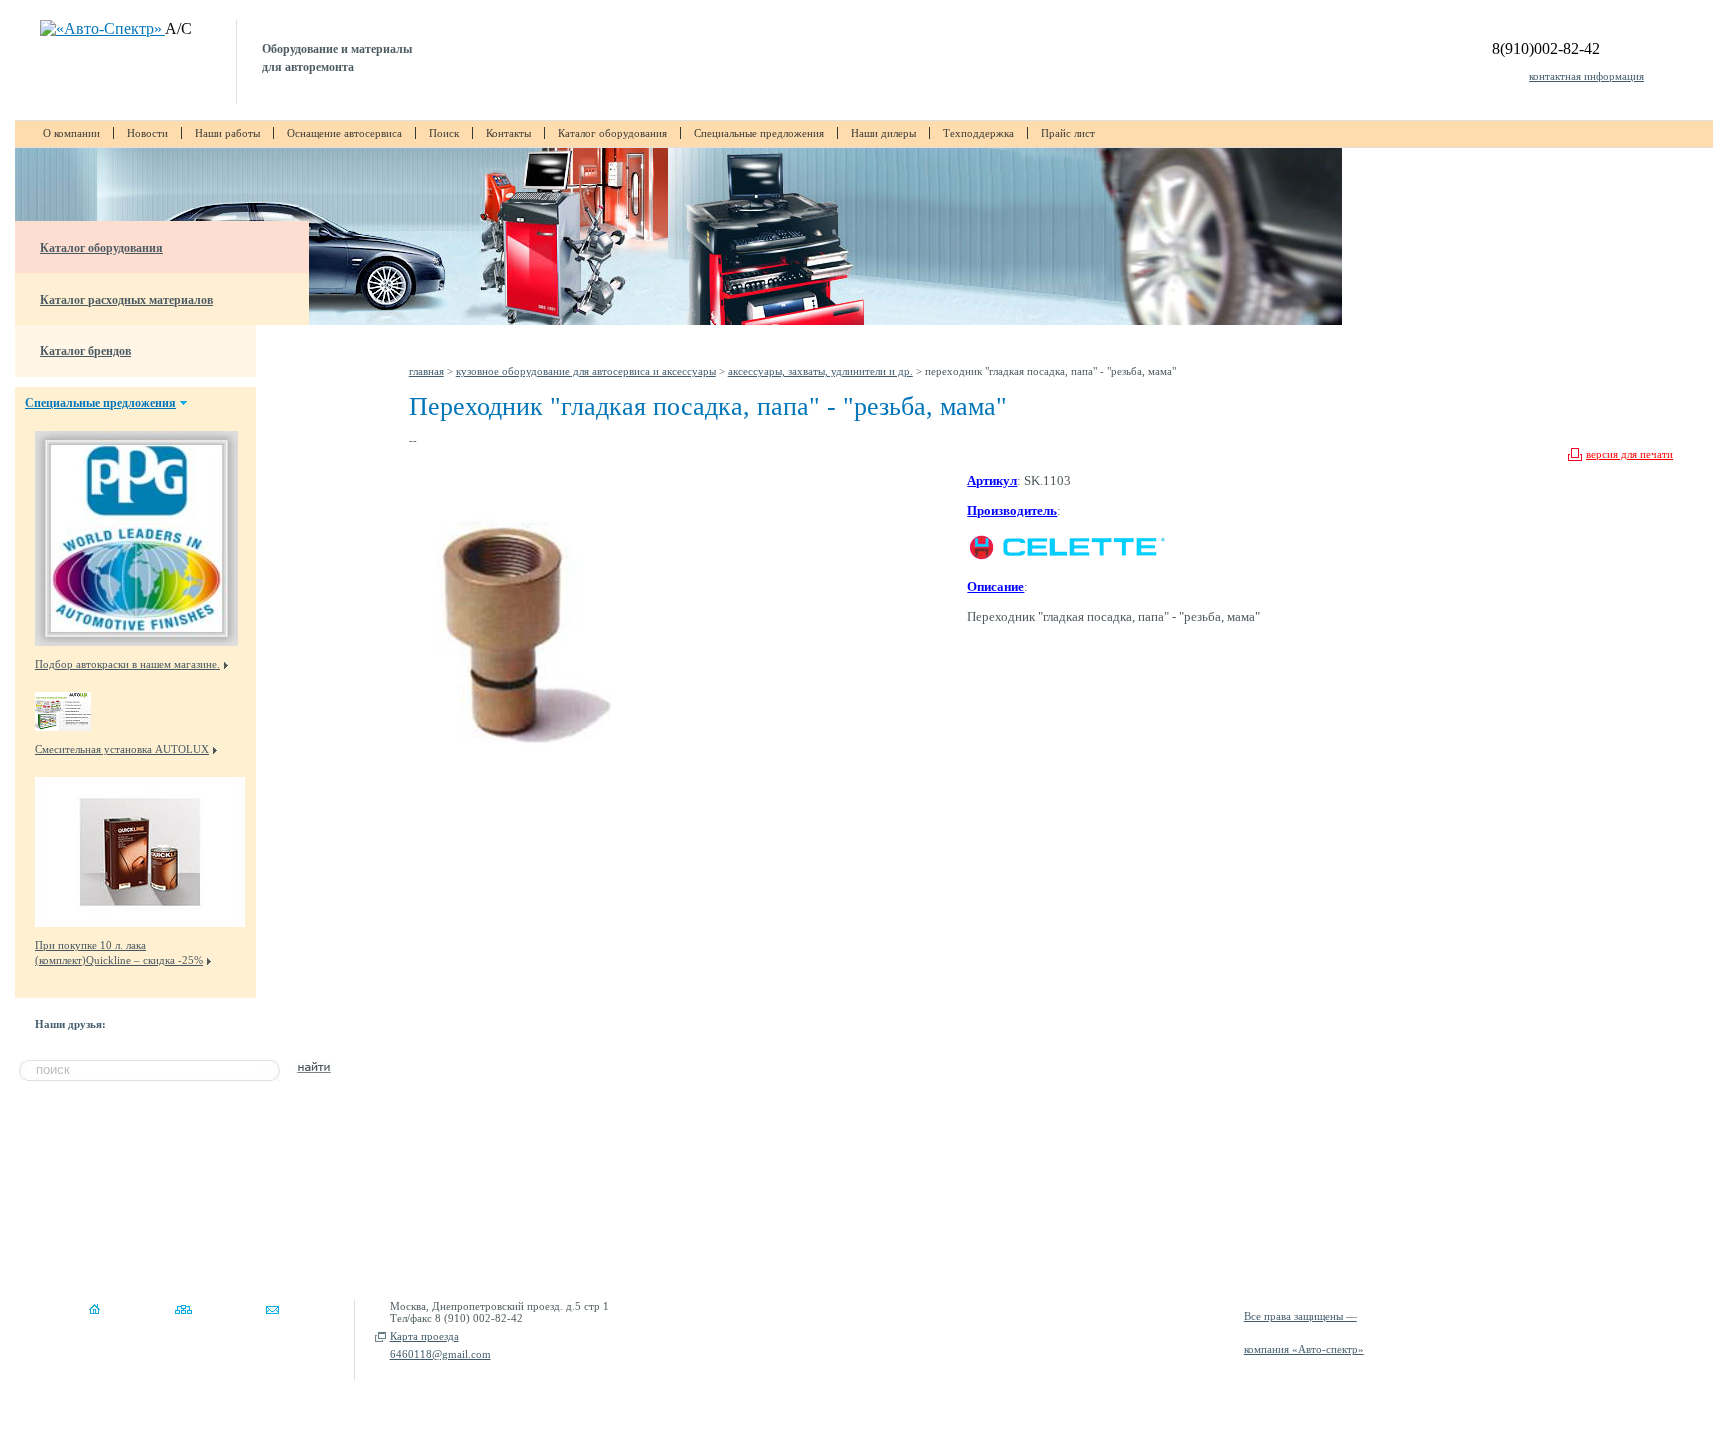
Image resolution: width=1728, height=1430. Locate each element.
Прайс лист (1068, 133)
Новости (147, 133)
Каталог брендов (85, 351)
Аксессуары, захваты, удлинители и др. (820, 371)
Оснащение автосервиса (344, 133)
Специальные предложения (759, 133)
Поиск (444, 133)
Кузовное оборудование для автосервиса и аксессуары (586, 371)
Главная (426, 371)
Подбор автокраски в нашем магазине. (127, 664)
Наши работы (227, 133)
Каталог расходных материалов (126, 300)
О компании (71, 133)
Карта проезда (424, 1336)
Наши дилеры (883, 133)
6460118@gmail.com (440, 1354)
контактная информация (1586, 76)
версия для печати (1629, 454)
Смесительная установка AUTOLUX (122, 749)
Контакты (508, 133)
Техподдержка (978, 133)
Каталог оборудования (612, 133)
